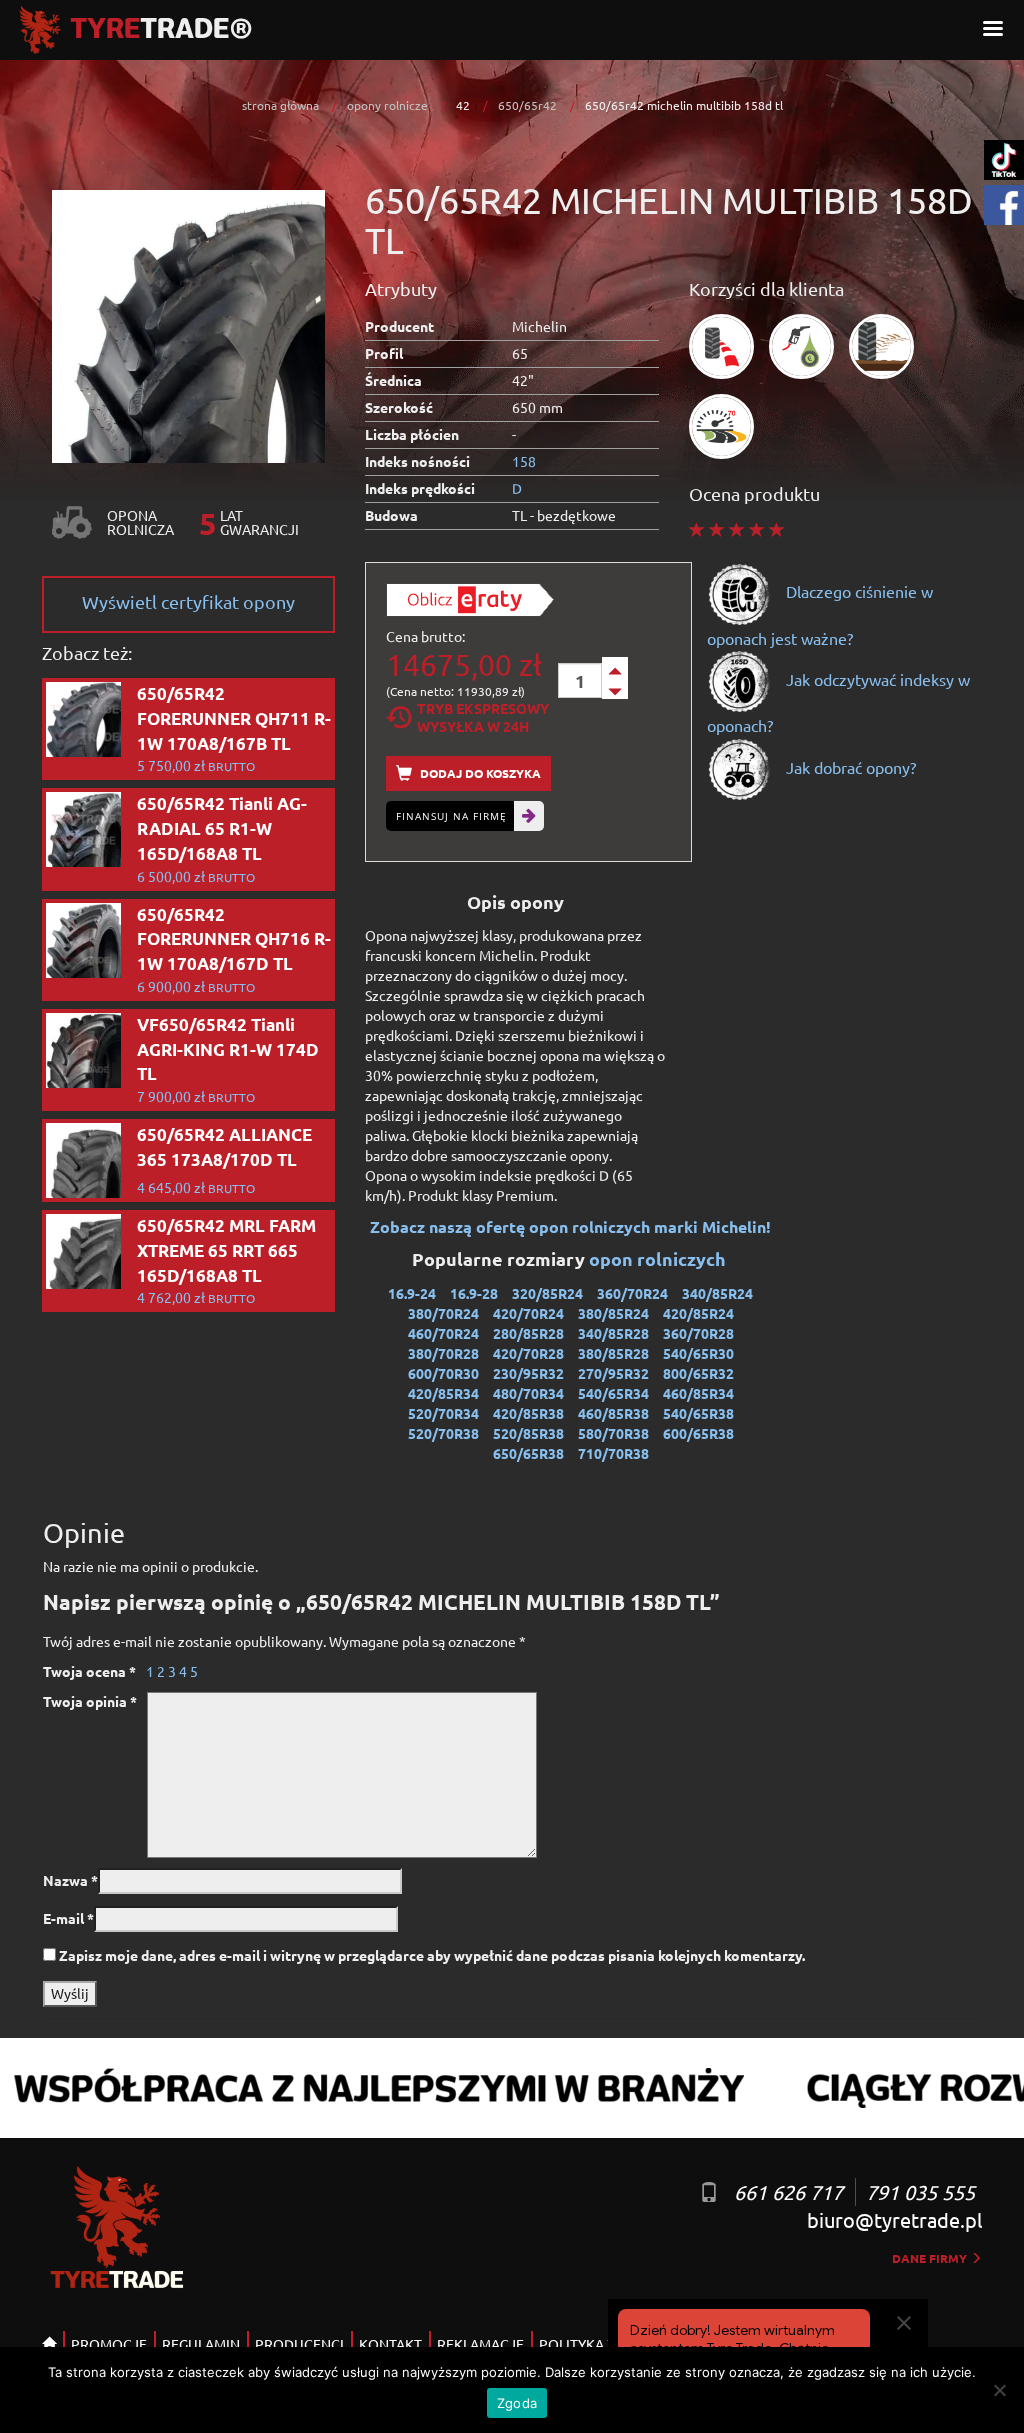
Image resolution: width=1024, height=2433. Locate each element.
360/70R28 (698, 1333)
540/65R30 (698, 1353)
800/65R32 (698, 1373)
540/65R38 (698, 1413)
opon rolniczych (659, 1258)
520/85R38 (528, 1433)
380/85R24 (613, 1313)
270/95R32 (613, 1373)
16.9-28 (474, 1293)
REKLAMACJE (480, 2344)
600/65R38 (698, 1433)
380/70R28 (443, 1353)
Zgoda (517, 2403)
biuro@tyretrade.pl (894, 2219)
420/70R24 (528, 1313)
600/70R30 (443, 1373)
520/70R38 (443, 1433)
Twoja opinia (90, 1701)
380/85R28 (613, 1353)
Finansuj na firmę (451, 816)
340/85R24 (717, 1293)
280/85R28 (528, 1333)
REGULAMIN (201, 2344)
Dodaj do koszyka (479, 773)
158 (524, 461)
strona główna (280, 105)
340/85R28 (613, 1333)
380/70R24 (443, 1313)
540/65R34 (613, 1393)
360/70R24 (632, 1293)
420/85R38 (528, 1413)
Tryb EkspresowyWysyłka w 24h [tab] (483, 717)
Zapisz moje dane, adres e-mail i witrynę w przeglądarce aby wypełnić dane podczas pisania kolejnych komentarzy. (432, 1955)
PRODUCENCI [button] (299, 2344)
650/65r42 (527, 105)
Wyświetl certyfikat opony (188, 601)
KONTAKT (390, 2344)
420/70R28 (528, 1353)
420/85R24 (698, 1313)
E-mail (68, 1918)
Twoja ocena (89, 1671)
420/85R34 (443, 1393)
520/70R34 (443, 1413)
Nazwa (70, 1880)
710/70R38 (613, 1453)
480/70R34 (528, 1393)
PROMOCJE (109, 2344)
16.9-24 (412, 1293)
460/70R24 (443, 1333)
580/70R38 (613, 1433)
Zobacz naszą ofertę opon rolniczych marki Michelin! (570, 1226)
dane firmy (931, 2258)
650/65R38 (528, 1453)
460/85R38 (613, 1413)
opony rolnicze (387, 105)
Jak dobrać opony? (849, 767)
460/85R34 (698, 1393)
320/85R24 (547, 1293)
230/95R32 (528, 1373)
